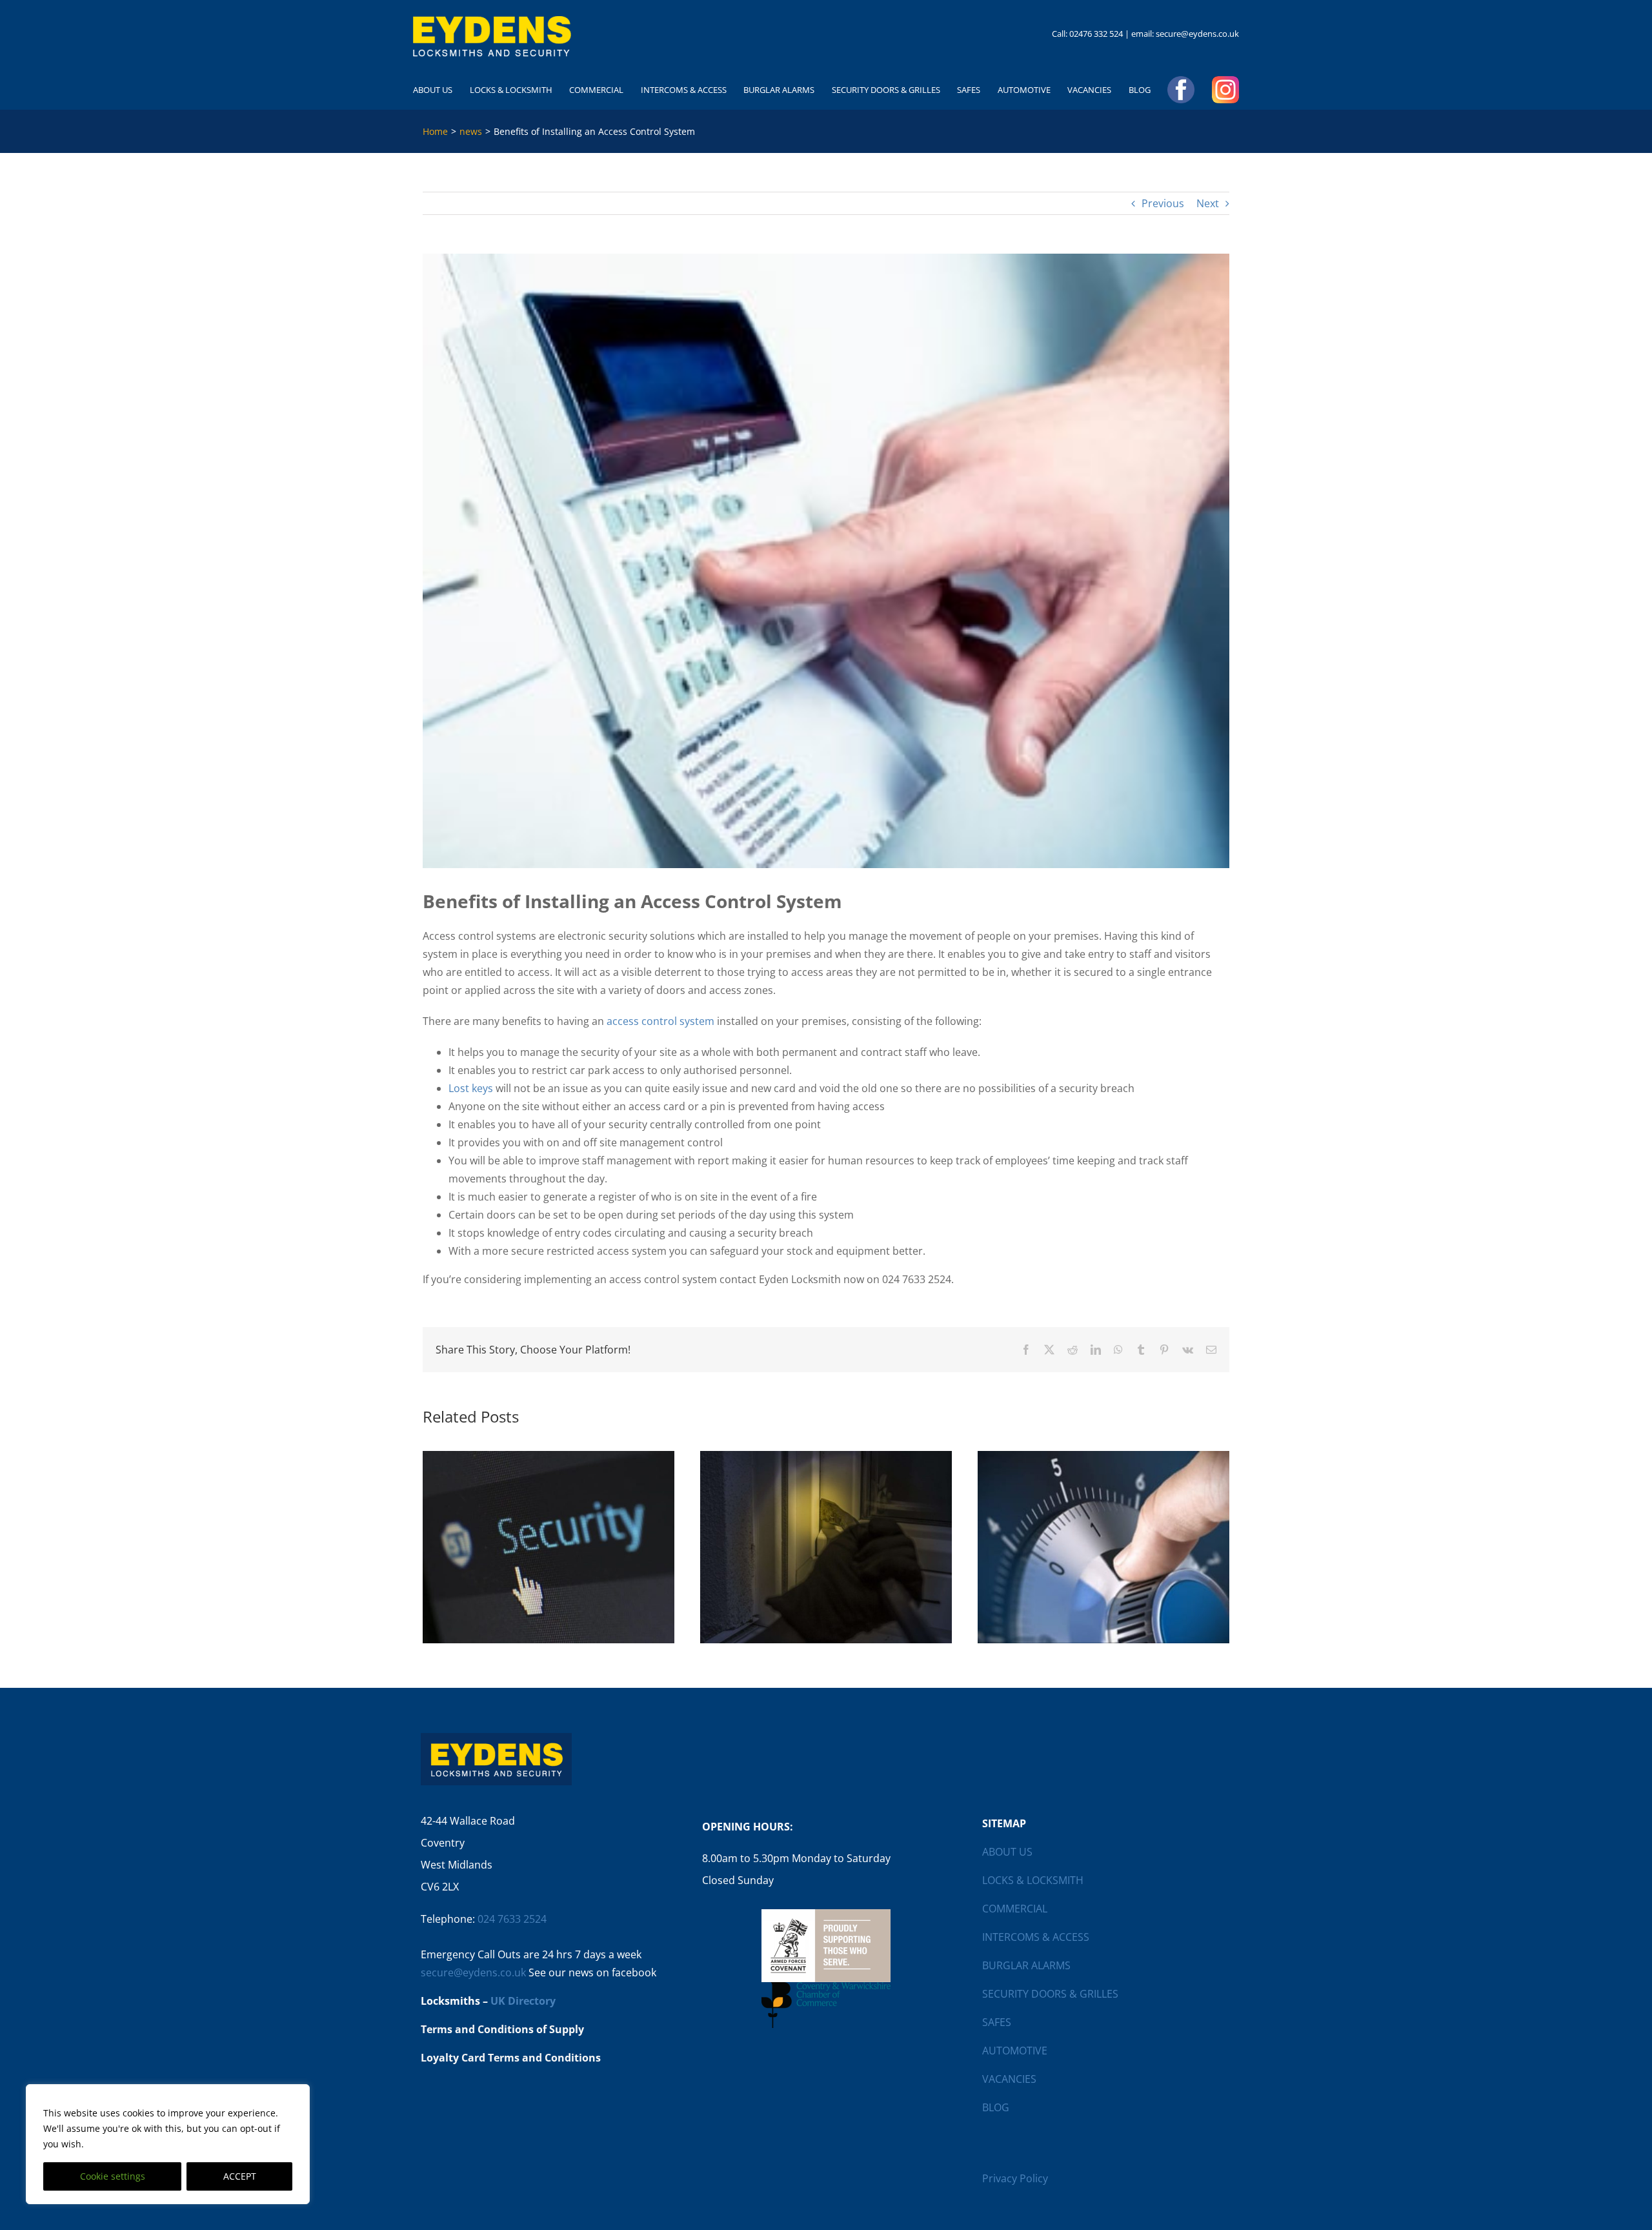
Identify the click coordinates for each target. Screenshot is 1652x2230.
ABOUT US (1007, 1852)
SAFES (997, 2022)
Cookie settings (113, 2176)
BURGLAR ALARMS (1026, 1965)
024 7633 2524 (512, 1919)
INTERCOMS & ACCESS (1036, 1937)
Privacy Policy (1015, 2178)
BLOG (996, 2107)
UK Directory (523, 2001)
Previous (1163, 203)
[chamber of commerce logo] (826, 1987)
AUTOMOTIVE (1015, 2051)
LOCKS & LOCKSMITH (1033, 1880)
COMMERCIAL (1015, 1909)
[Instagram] (1225, 90)
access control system (660, 1021)
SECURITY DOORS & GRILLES (1050, 1994)
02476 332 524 (1096, 34)
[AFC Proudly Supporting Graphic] (826, 1914)
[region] (168, 2144)
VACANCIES (1009, 2079)
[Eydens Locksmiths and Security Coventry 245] (492, 21)
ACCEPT (240, 2176)
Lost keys (471, 1088)
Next (1208, 203)
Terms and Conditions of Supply (502, 2029)
